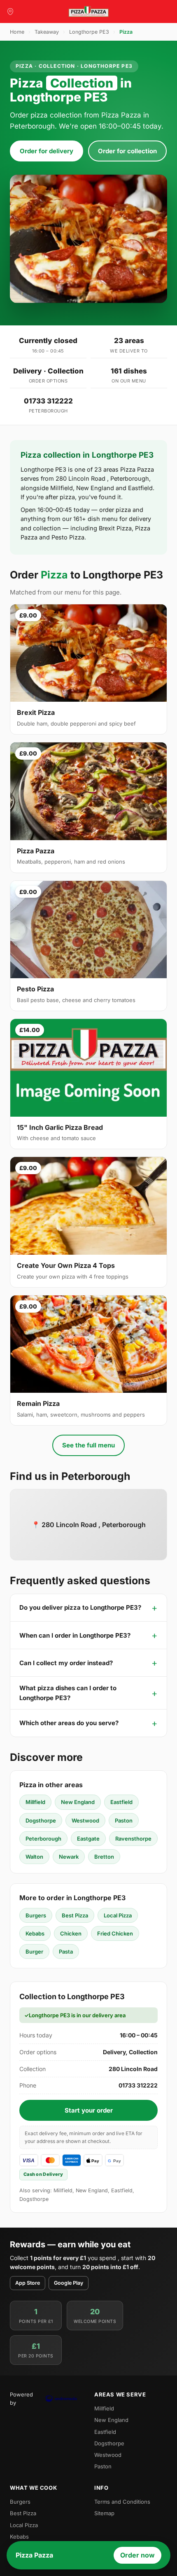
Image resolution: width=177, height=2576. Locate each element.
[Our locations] (10, 12)
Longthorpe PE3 (89, 32)
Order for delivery (47, 151)
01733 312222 (48, 401)
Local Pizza (118, 1915)
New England (78, 1802)
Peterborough (43, 1839)
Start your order (89, 2110)
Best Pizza (75, 1915)
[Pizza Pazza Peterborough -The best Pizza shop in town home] (88, 12)
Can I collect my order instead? (66, 1663)
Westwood (85, 1820)
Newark (69, 1857)
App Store (28, 2283)
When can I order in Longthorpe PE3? (75, 1635)
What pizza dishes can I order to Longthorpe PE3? (68, 1693)
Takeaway (47, 32)
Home (17, 32)
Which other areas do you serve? (69, 1723)
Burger (34, 1952)
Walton (34, 1857)
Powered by (21, 2399)
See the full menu (88, 1445)
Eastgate (88, 1839)
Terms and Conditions (122, 2502)
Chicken (71, 1933)
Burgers (36, 1915)
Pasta (66, 1952)
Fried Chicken (115, 1933)
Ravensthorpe (133, 1839)
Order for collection (127, 151)
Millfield (35, 1802)
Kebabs (35, 1933)
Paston (124, 1820)
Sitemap (104, 2513)
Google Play (69, 2283)
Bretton (104, 1857)
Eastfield (121, 1802)
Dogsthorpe (41, 1820)
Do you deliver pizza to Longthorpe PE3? (80, 1607)
